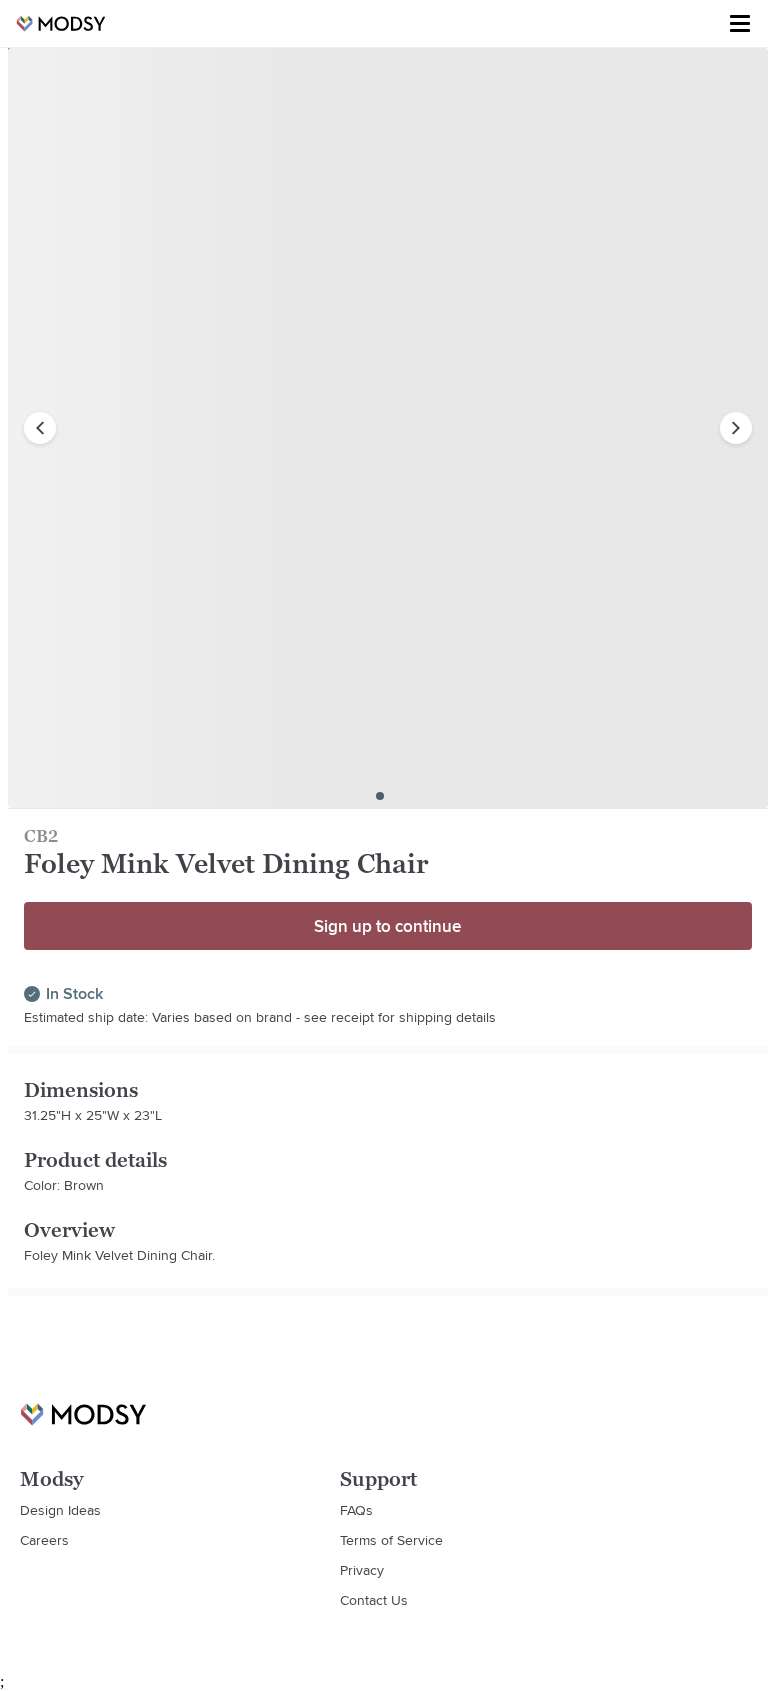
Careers (44, 1540)
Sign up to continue (387, 926)
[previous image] (40, 428)
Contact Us (374, 1600)
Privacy (362, 1570)
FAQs (356, 1510)
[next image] (736, 428)
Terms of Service (391, 1540)
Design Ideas (60, 1510)
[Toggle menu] (740, 24)
